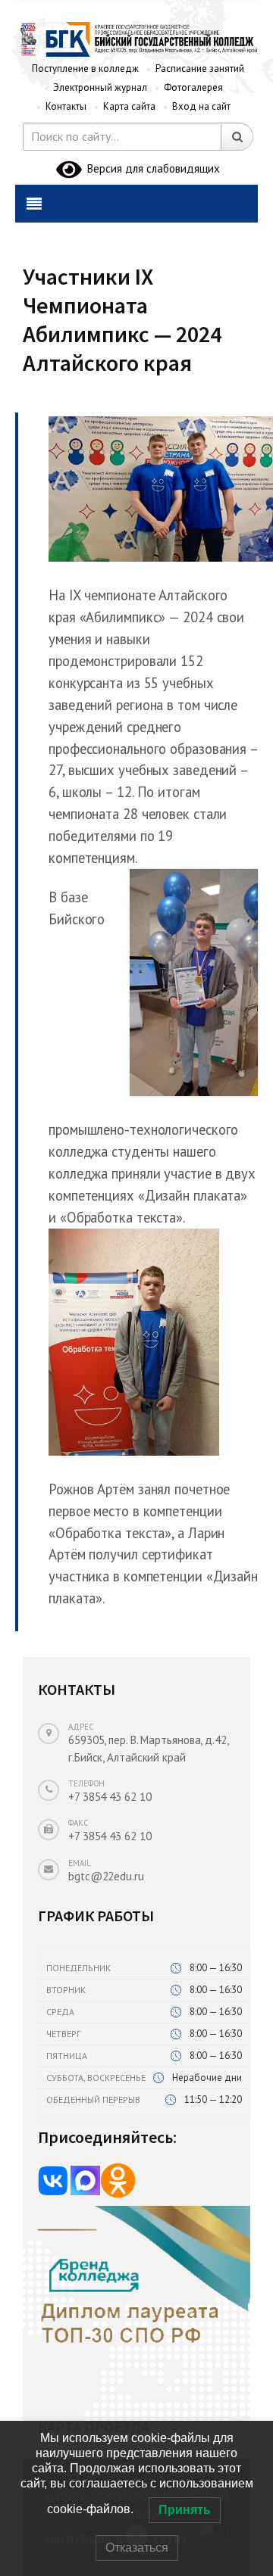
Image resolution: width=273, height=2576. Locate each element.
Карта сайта (129, 106)
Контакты (66, 106)
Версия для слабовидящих (151, 168)
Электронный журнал (100, 87)
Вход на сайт (201, 106)
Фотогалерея (193, 87)
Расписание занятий (200, 69)
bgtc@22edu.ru (106, 1876)
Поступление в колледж (85, 69)
